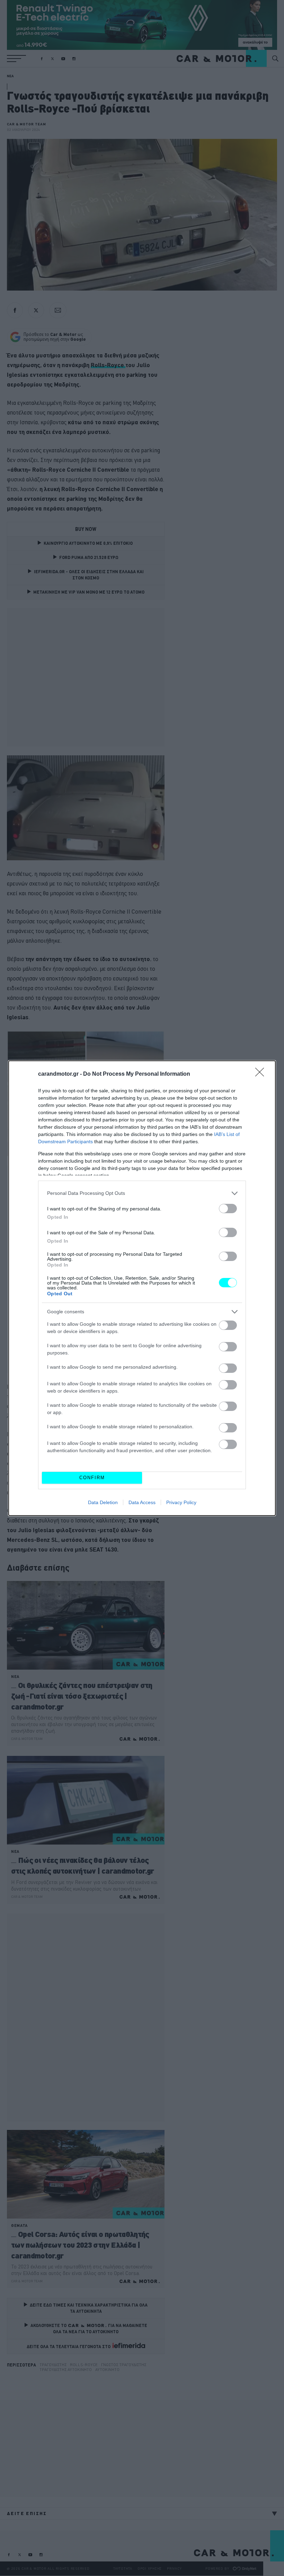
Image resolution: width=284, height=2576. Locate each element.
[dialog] (142, 1288)
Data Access (142, 1502)
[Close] (262, 1074)
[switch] (228, 1209)
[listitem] (142, 1193)
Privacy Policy (181, 1502)
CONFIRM (92, 1478)
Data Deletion (103, 1502)
